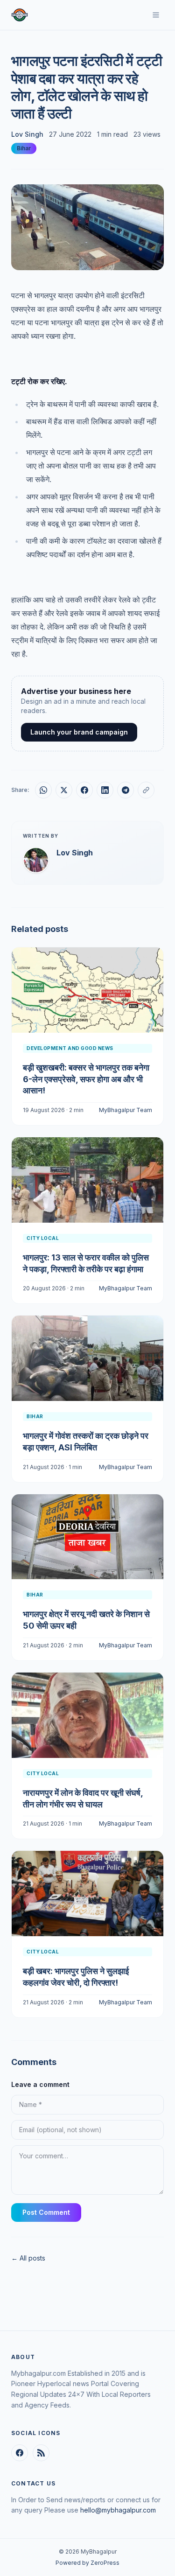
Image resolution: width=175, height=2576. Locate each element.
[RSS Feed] (41, 2453)
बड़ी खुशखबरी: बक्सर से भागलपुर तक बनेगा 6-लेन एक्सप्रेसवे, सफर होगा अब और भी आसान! (86, 1079)
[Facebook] (20, 2453)
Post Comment (46, 2212)
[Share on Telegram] (126, 790)
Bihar (24, 148)
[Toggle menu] (156, 15)
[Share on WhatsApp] (43, 790)
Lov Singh (27, 134)
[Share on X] (64, 790)
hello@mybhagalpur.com (118, 2510)
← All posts (28, 2258)
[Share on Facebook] (84, 790)
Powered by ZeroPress (87, 2563)
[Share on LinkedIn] (105, 790)
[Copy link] (146, 790)
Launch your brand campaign (79, 732)
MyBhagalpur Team (126, 1110)
